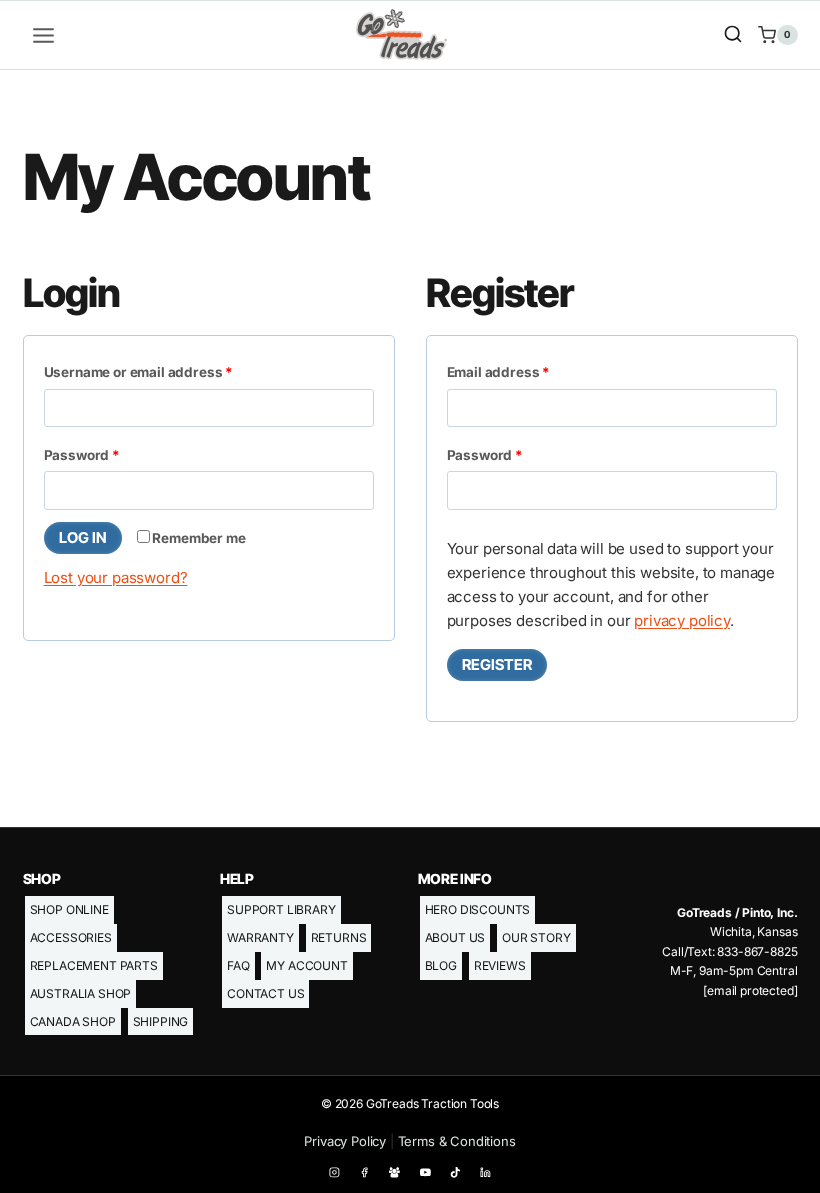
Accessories (71, 937)
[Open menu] (44, 35)
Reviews (500, 965)
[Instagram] (335, 1172)
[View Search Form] (733, 35)
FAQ (238, 965)
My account (306, 965)
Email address (528, 371)
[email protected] (750, 990)
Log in (83, 537)
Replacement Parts (94, 965)
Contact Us (265, 993)
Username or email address (168, 371)
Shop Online (69, 909)
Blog (441, 965)
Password (111, 454)
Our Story (536, 937)
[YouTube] (425, 1172)
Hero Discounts (478, 909)
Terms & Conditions (457, 1141)
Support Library (281, 909)
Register (497, 664)
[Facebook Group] (395, 1172)
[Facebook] (365, 1172)
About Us (455, 937)
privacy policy (682, 620)
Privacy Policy (345, 1141)
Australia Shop (81, 993)
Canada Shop (73, 1021)
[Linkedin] (486, 1172)
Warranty (260, 937)
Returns (339, 937)
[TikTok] (456, 1172)
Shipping (161, 1021)
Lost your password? (116, 577)
